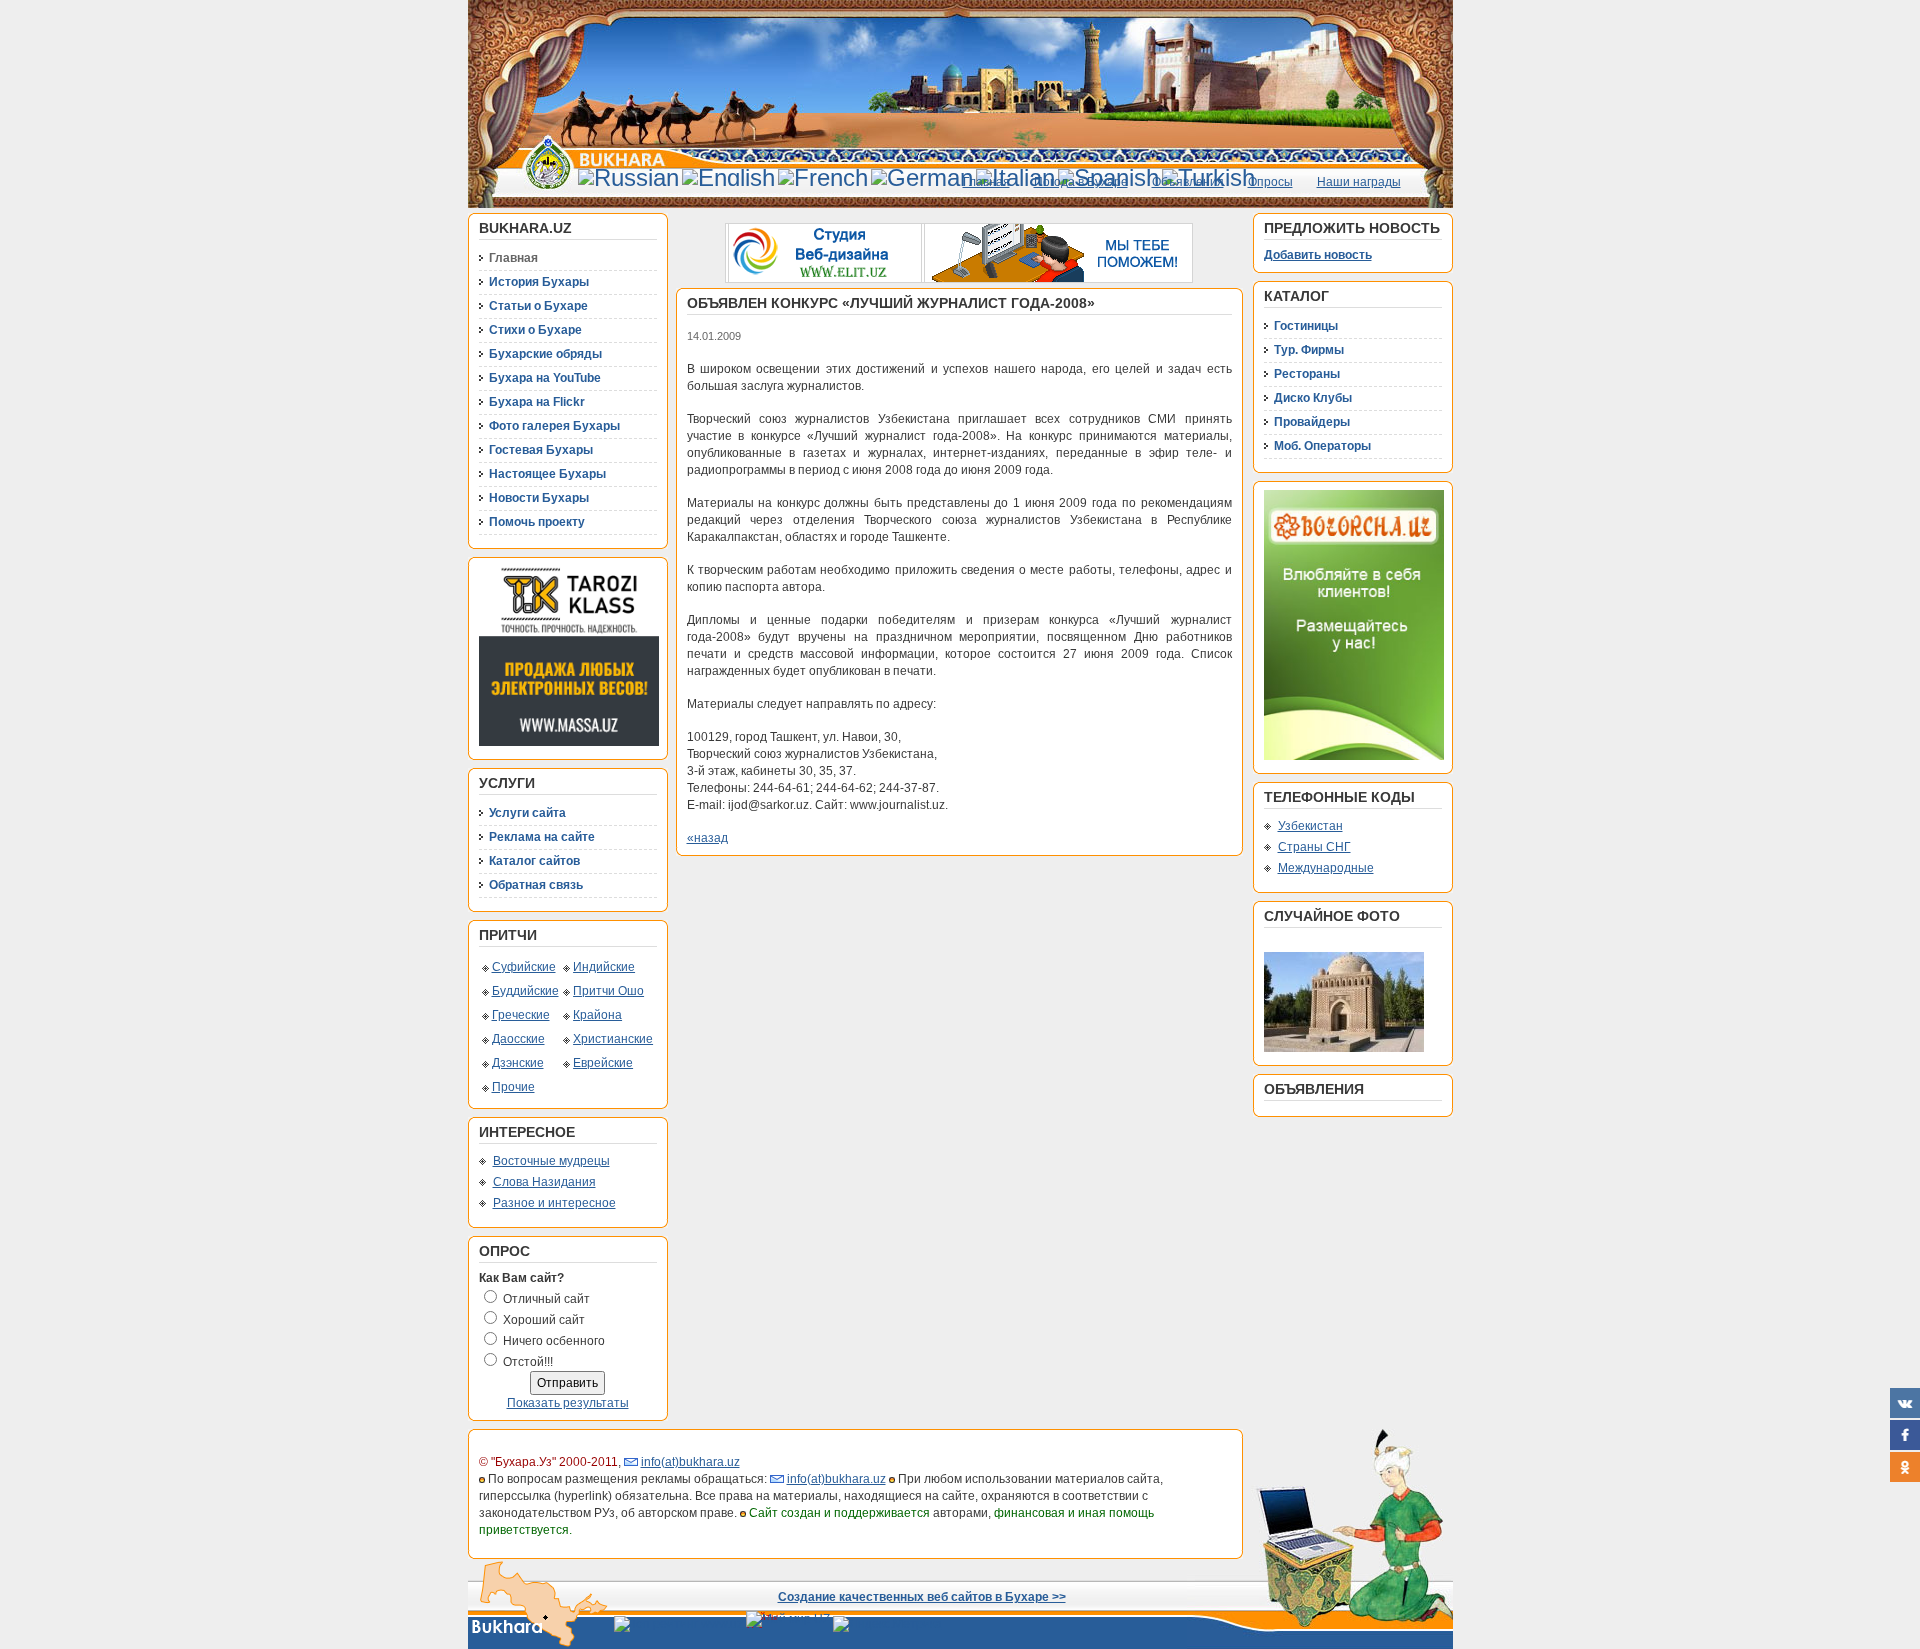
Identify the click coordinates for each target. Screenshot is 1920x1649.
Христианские (613, 1039)
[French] (823, 177)
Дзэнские (518, 1063)
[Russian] (628, 177)
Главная (986, 182)
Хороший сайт (544, 1320)
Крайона (597, 1015)
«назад (707, 838)
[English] (728, 177)
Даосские (518, 1039)
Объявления (1188, 182)
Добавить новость (1318, 255)
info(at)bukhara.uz (690, 1462)
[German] (922, 177)
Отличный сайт (546, 1299)
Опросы (1270, 182)
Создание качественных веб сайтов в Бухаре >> (922, 1597)
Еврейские (603, 1063)
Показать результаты (568, 1403)
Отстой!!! (528, 1362)
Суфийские (524, 967)
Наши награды (1359, 182)
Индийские (604, 967)
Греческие (521, 1015)
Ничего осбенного (554, 1341)
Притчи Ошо (608, 991)
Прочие (513, 1087)
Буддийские (525, 991)
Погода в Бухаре (1081, 182)
